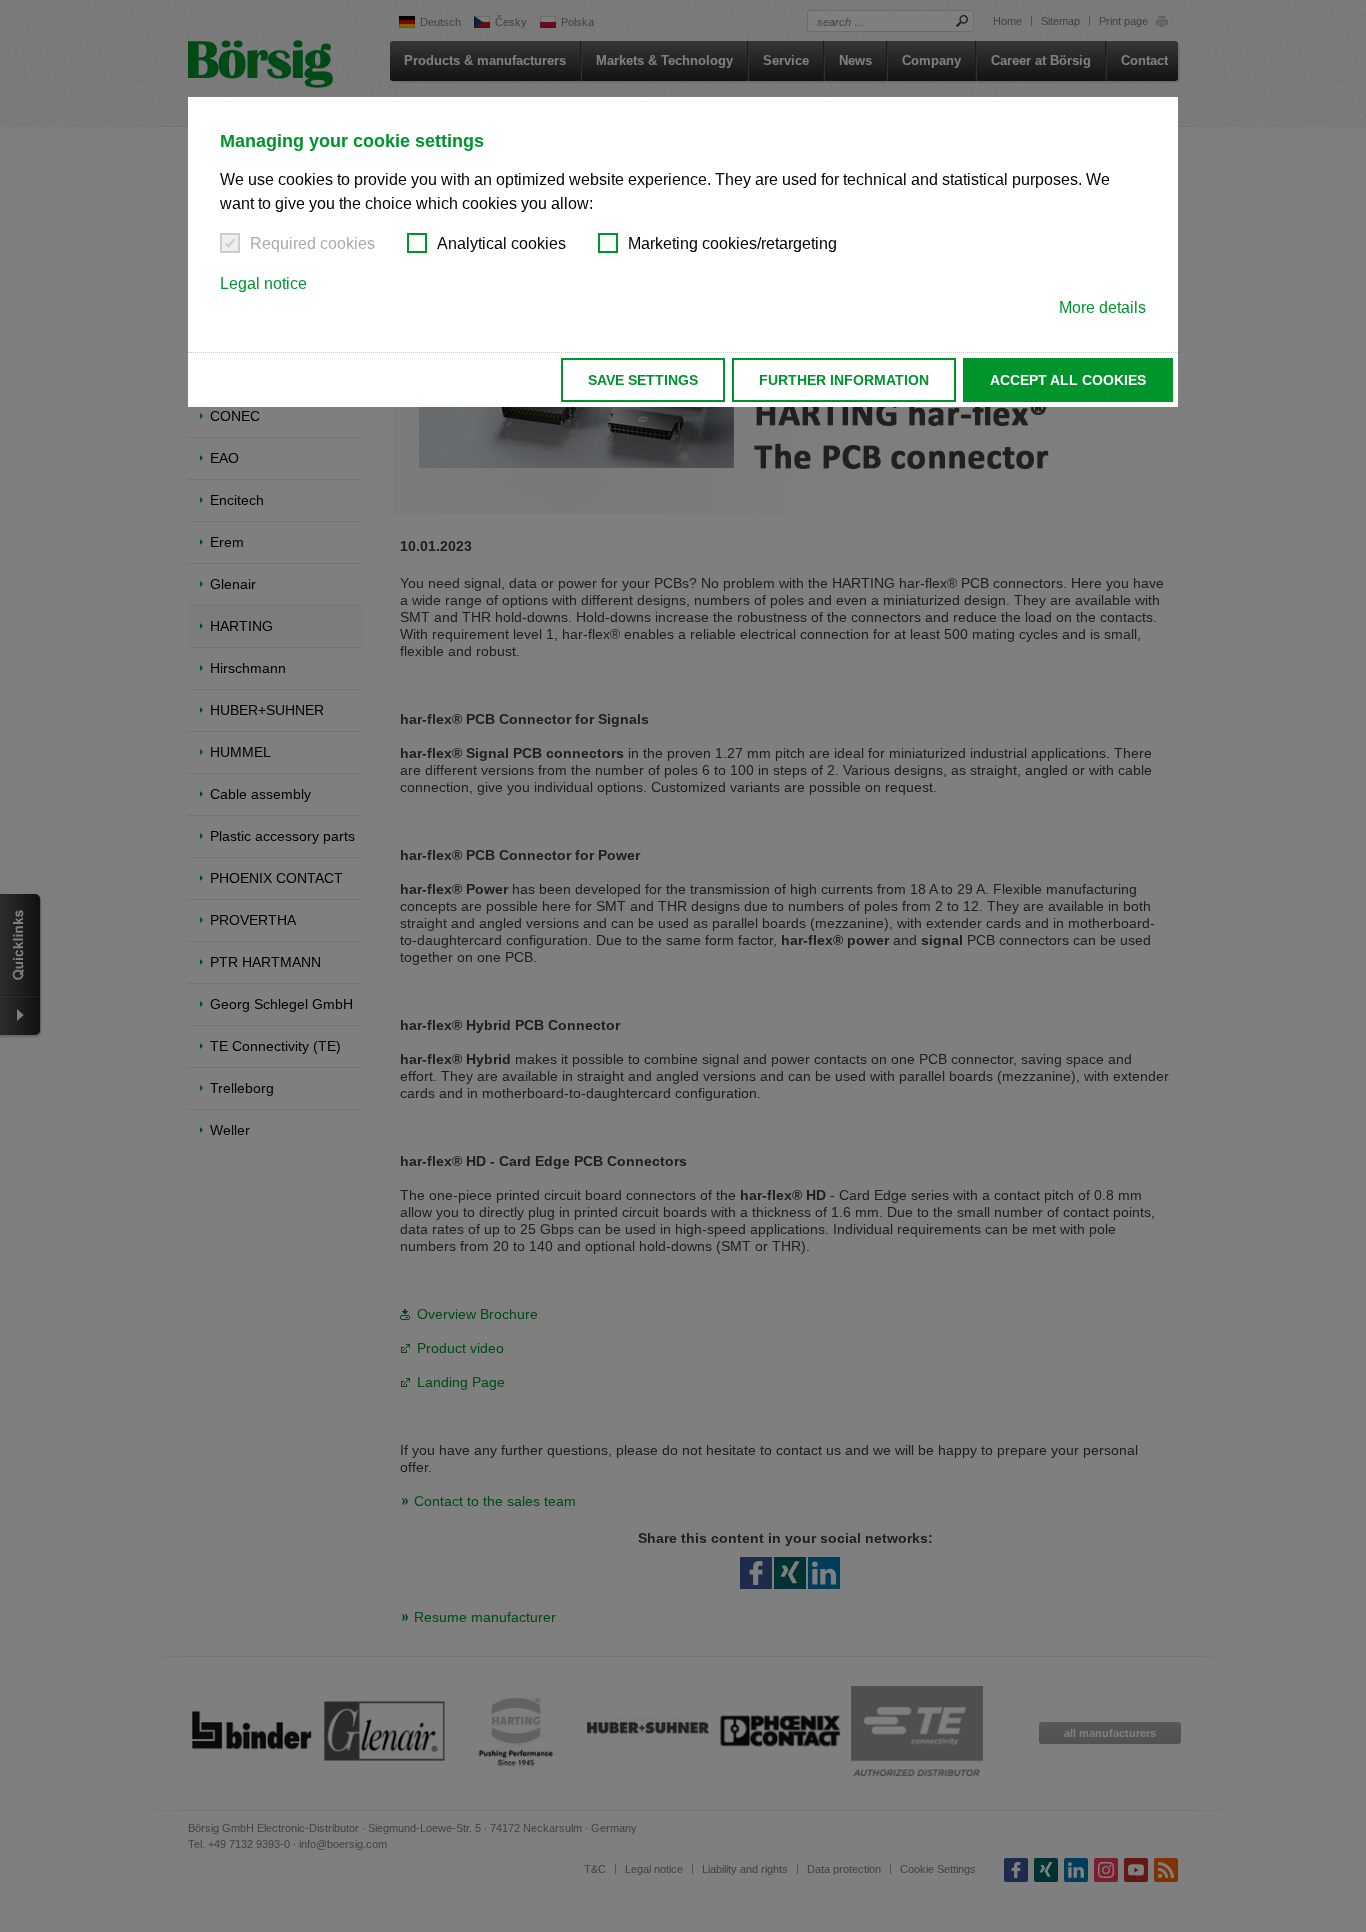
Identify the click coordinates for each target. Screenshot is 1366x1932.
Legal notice (263, 283)
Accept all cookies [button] (1068, 380)
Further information (844, 380)
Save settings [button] (643, 380)
